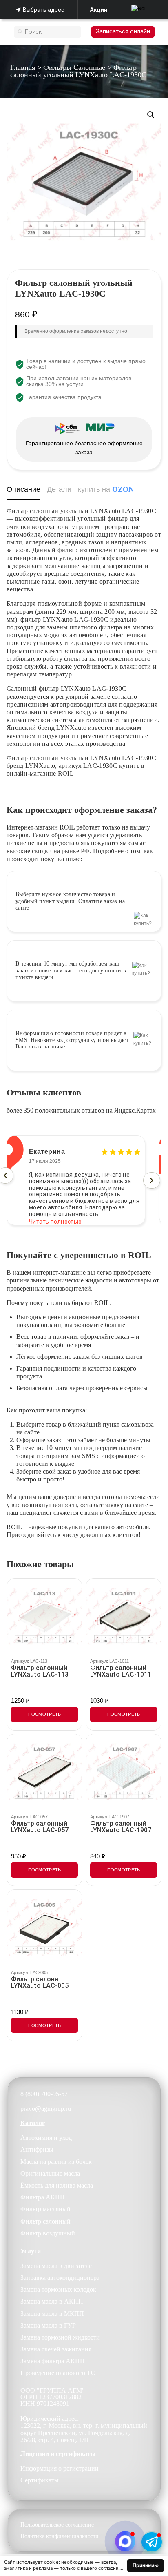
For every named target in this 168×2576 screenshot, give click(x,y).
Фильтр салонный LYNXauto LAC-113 (40, 1671)
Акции (98, 10)
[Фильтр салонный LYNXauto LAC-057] (44, 1772)
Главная (23, 67)
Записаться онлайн (123, 31)
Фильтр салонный (45, 2221)
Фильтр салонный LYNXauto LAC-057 (40, 1827)
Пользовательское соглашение (57, 2525)
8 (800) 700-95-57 (44, 2094)
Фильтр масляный (45, 2209)
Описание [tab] (23, 489)
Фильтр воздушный (48, 2233)
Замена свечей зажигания (56, 2349)
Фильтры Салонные (74, 67)
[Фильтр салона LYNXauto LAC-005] (44, 1927)
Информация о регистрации (60, 2468)
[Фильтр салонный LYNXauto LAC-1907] (124, 1772)
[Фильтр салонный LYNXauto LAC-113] (44, 1616)
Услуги (31, 2251)
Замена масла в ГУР (48, 2325)
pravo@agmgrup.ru (46, 2109)
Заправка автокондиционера (60, 2278)
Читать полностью (55, 1215)
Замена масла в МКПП (52, 2314)
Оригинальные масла (50, 2173)
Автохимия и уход (46, 2138)
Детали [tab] (59, 489)
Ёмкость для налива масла (57, 2185)
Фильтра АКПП (43, 2197)
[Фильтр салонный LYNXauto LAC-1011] (124, 1616)
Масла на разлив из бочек (56, 2162)
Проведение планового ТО (58, 2373)
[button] (151, 115)
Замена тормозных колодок (58, 2289)
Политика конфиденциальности (60, 2536)
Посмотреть (45, 1714)
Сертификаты (40, 2480)
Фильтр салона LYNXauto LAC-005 (40, 1983)
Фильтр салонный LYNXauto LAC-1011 (121, 1671)
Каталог (33, 2123)
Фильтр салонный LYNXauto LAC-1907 (121, 1827)
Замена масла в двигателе (56, 2266)
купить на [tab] (106, 489)
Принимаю (146, 2565)
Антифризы (37, 2149)
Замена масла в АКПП (52, 2301)
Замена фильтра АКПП (53, 2361)
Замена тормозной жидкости (60, 2337)
